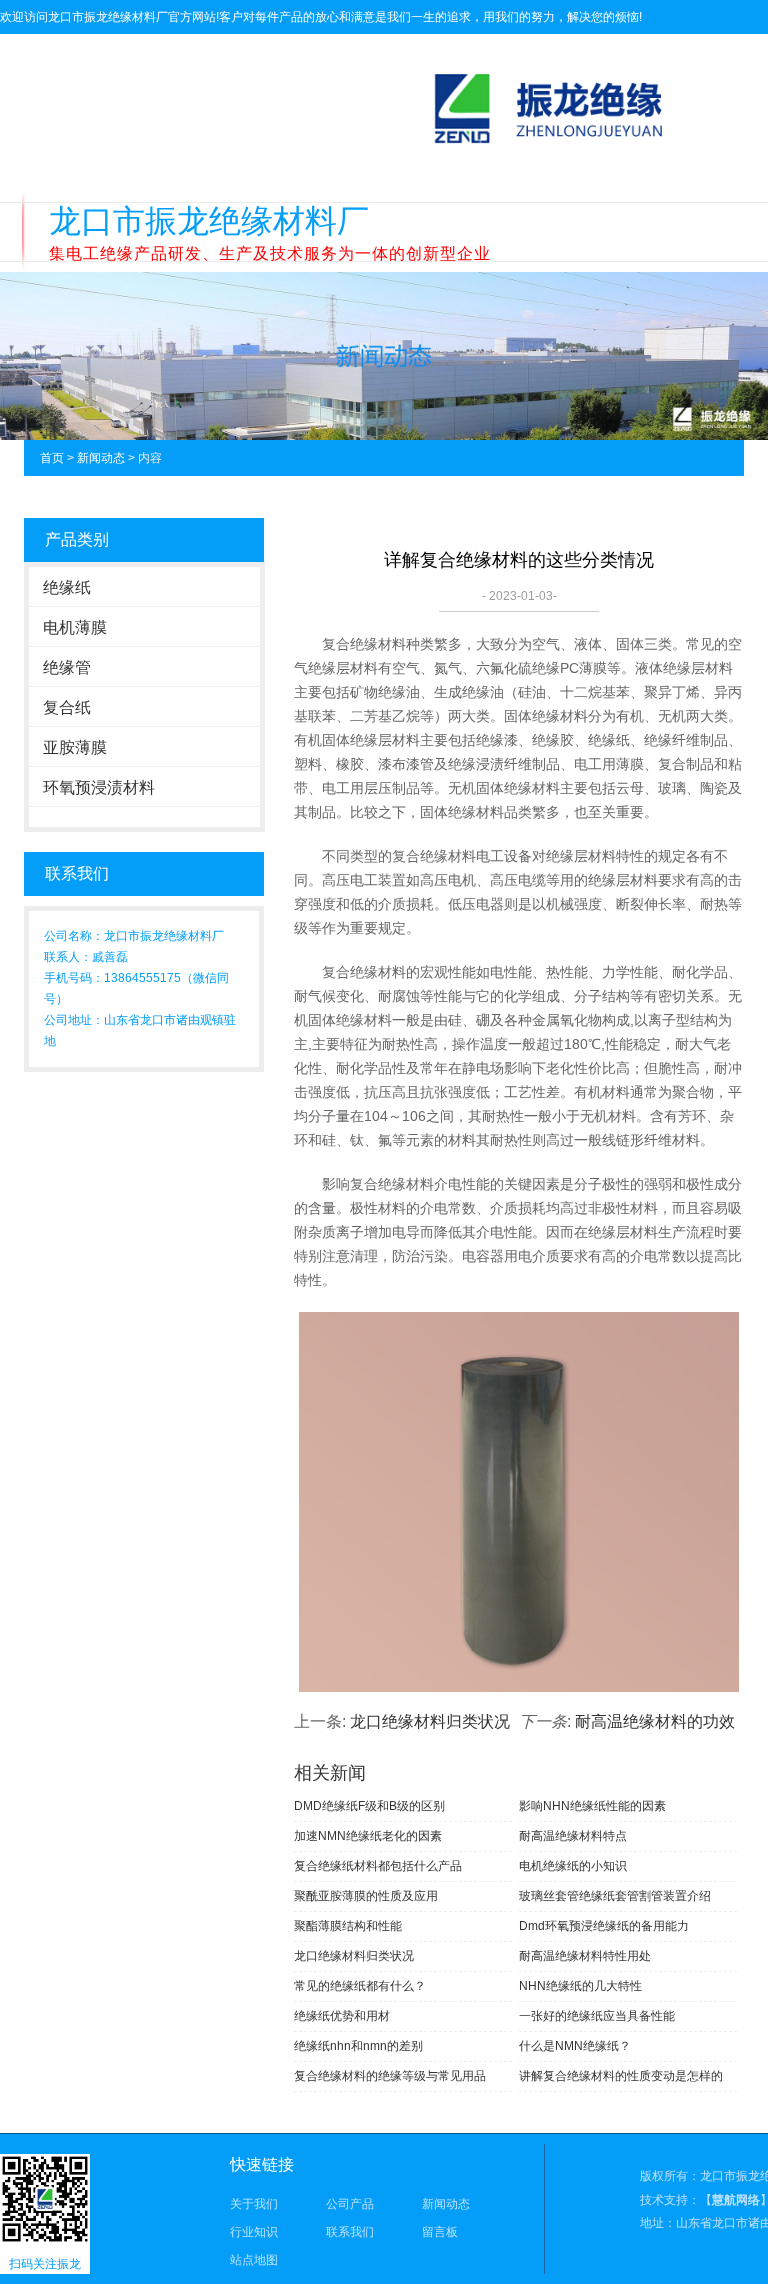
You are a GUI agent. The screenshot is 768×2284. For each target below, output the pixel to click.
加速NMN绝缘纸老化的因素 (368, 1836)
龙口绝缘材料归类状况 (430, 1721)
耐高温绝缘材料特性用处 (585, 1956)
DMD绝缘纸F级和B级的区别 (369, 1806)
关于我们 (254, 2204)
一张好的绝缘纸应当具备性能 (597, 2016)
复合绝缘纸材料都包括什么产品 (378, 1866)
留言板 (440, 2232)
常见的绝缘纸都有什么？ (360, 1986)
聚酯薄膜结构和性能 (348, 1926)
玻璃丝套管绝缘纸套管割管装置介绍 (615, 1896)
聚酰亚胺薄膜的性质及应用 (366, 1896)
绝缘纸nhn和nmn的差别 (358, 2046)
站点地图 (254, 2260)
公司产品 (350, 2204)
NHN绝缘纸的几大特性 (580, 1986)
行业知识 (254, 2232)
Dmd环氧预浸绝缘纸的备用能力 (604, 1926)
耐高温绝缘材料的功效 (655, 1721)
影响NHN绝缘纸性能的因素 (592, 1806)
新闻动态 (101, 458)
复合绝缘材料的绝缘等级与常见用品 (390, 2076)
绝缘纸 (67, 587)
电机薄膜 (75, 627)
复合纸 (67, 707)
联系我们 (350, 2232)
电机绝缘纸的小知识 (573, 1866)
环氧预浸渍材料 (99, 787)
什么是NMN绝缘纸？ (575, 2046)
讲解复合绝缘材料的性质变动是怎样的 (621, 2076)
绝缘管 (67, 667)
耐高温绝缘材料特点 (573, 1836)
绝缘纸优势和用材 (342, 2016)
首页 (52, 458)
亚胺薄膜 (75, 747)
